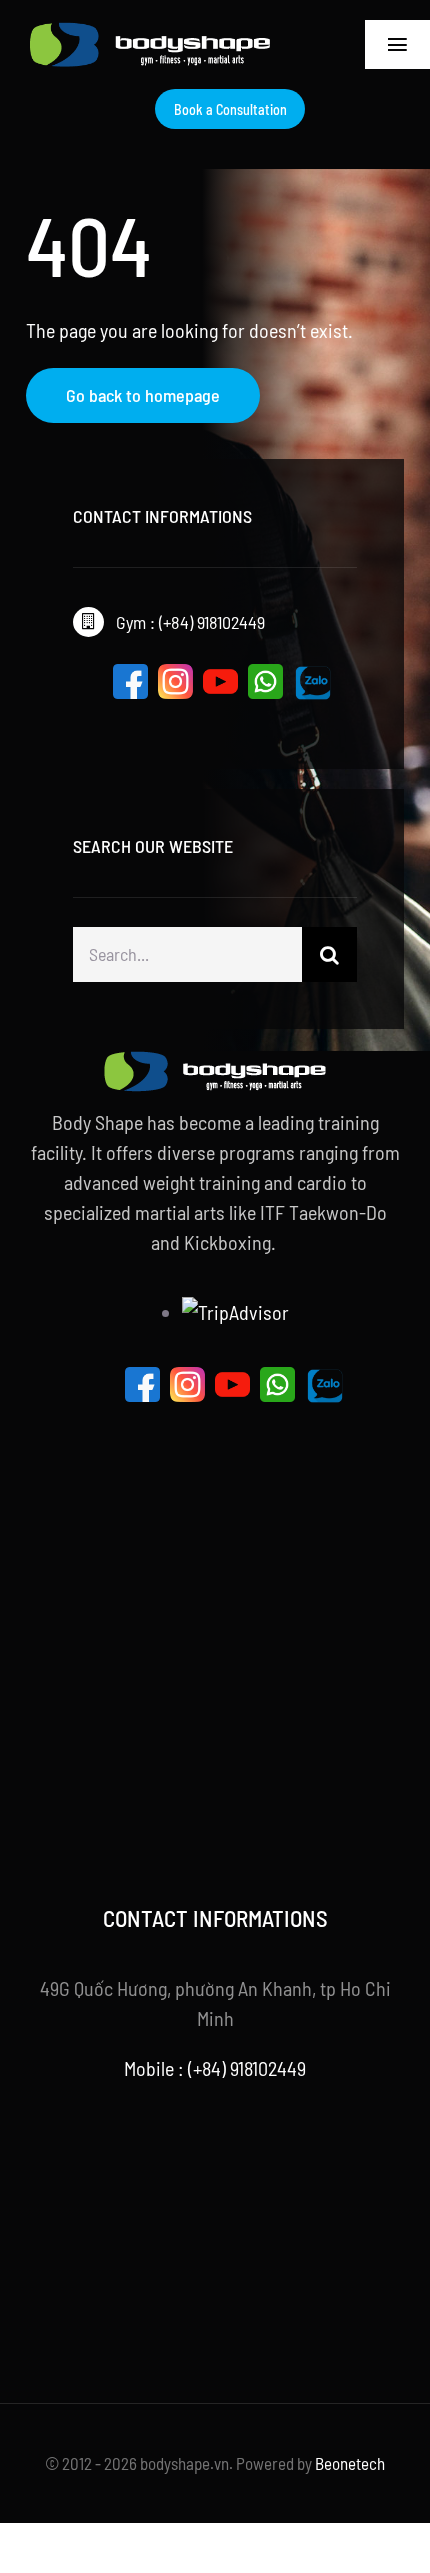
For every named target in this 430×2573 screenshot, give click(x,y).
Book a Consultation (230, 109)
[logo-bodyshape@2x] (150, 32)
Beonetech (350, 2463)
